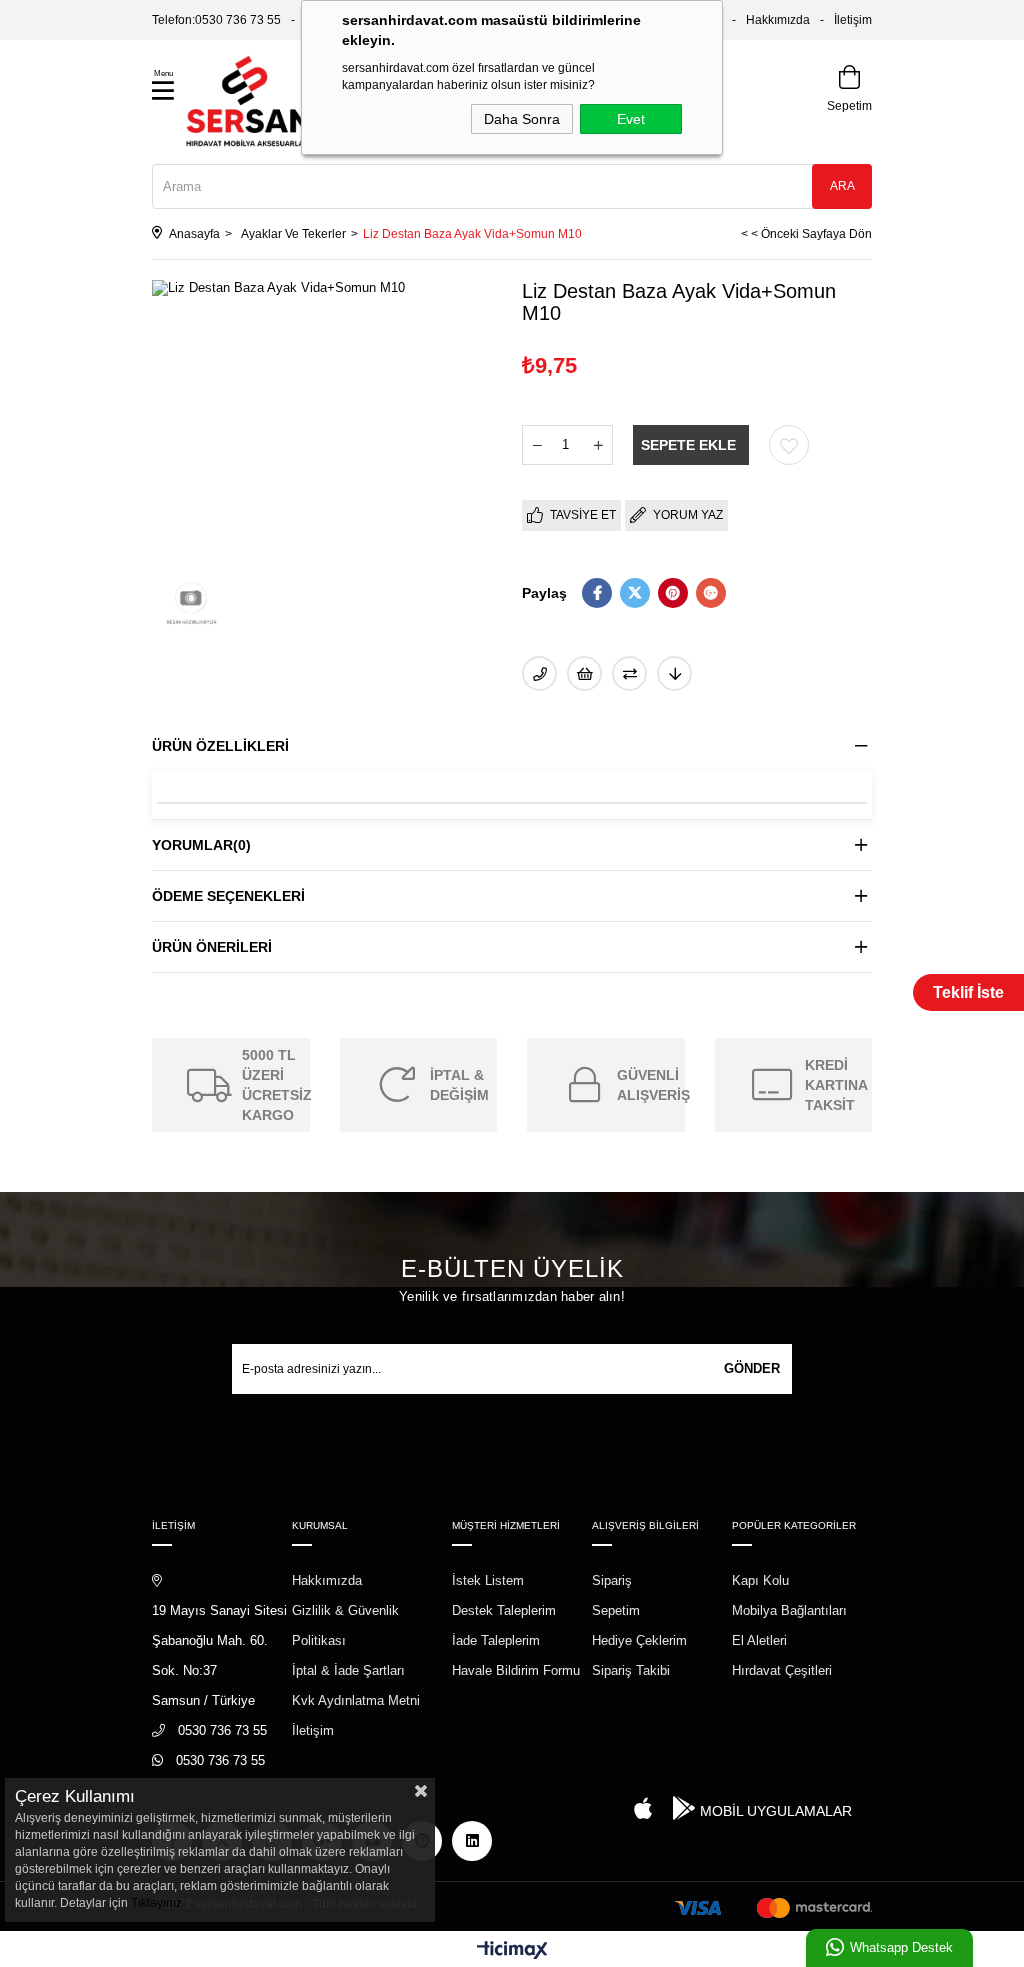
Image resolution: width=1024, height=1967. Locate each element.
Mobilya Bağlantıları (789, 1610)
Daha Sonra (522, 119)
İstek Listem (488, 1580)
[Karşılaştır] (629, 673)
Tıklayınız (156, 1903)
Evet (631, 119)
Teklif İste (968, 992)
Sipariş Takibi (631, 1670)
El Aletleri (759, 1640)
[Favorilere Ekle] (789, 445)
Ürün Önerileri (212, 947)
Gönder (752, 1368)
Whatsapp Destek (901, 1947)
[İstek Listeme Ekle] (584, 673)
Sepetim (616, 1610)
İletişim (853, 20)
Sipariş (612, 1580)
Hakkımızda (778, 20)
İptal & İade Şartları (348, 1670)
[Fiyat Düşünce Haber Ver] (674, 673)
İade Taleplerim (496, 1640)
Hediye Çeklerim (639, 1640)
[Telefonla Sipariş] (539, 673)
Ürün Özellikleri (220, 746)
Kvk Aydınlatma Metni (356, 1700)
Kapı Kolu (760, 1580)
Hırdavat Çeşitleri (782, 1670)
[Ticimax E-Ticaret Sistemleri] (512, 1951)
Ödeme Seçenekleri (228, 896)
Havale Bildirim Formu (516, 1670)
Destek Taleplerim (504, 1610)
